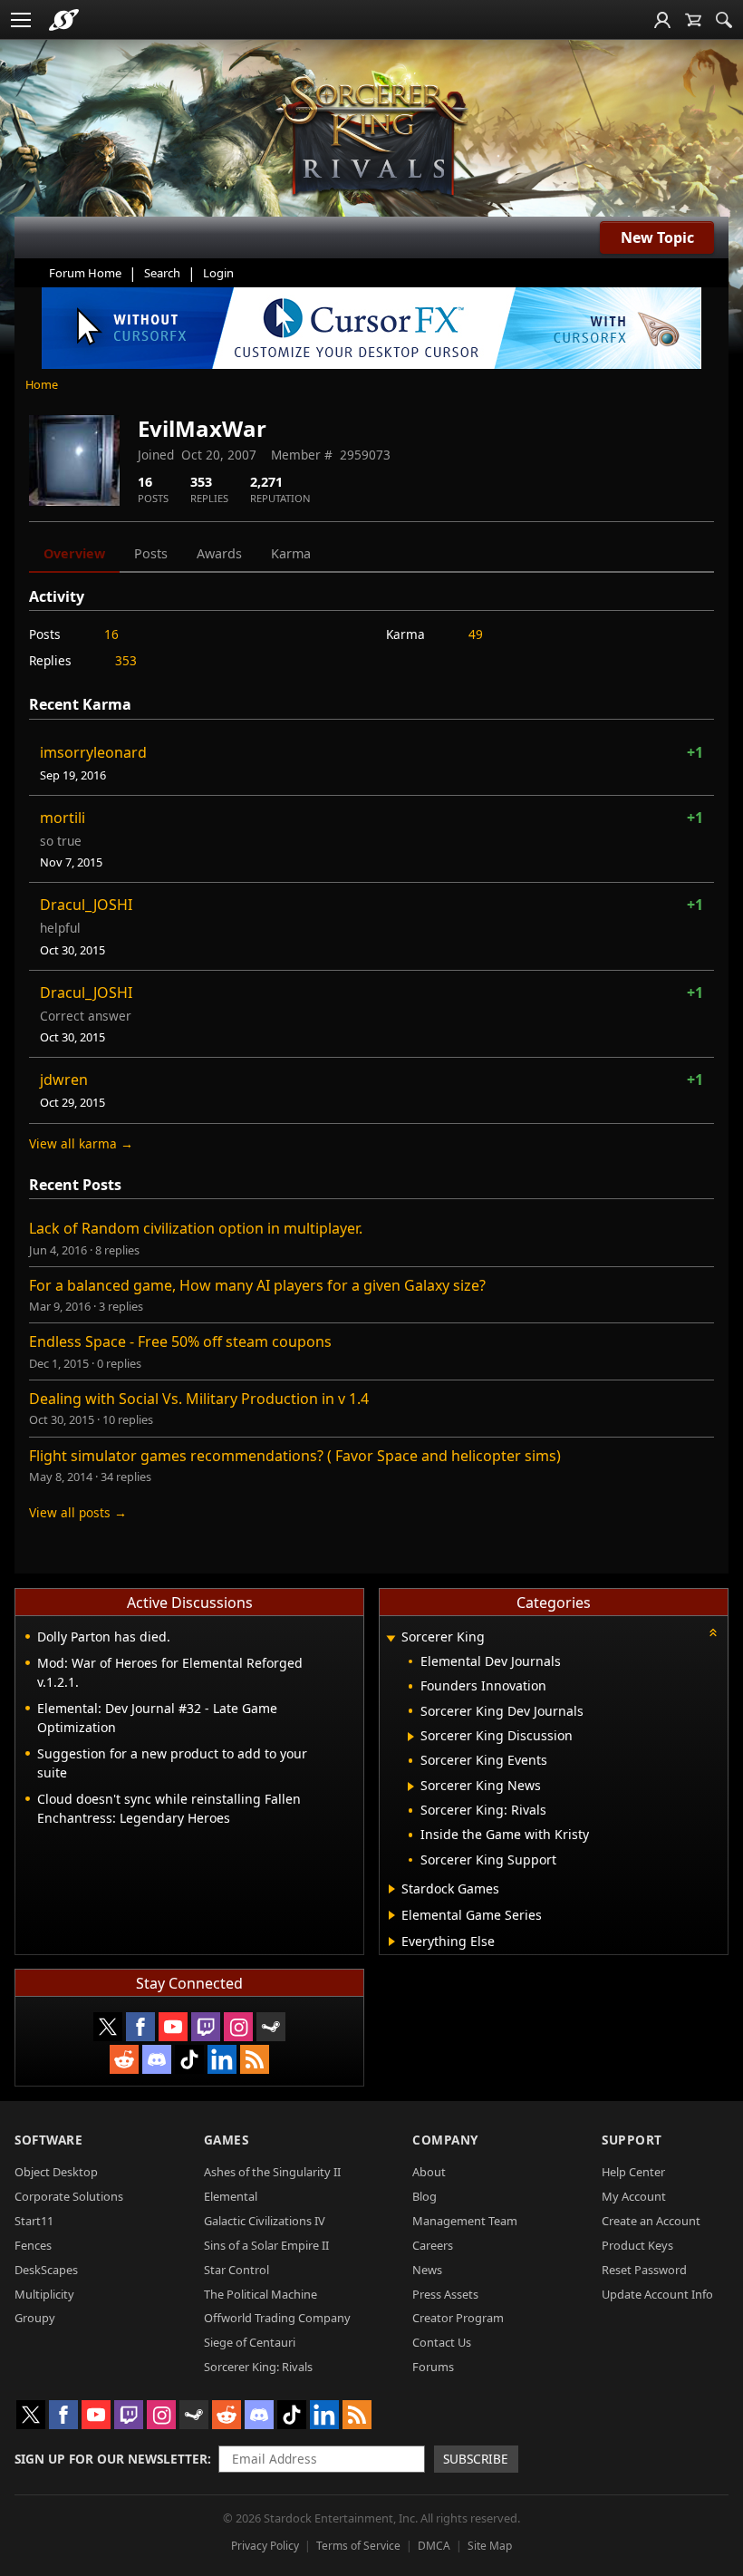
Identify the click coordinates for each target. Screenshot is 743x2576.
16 (111, 634)
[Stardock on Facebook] (140, 2027)
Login (218, 273)
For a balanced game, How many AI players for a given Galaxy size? (257, 1285)
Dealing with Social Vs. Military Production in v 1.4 (199, 1399)
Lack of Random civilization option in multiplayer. (196, 1228)
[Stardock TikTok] (189, 2059)
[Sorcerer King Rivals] (371, 137)
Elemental (231, 2196)
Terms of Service (358, 2546)
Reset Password (644, 2270)
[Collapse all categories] (713, 1632)
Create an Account (651, 2221)
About (429, 2172)
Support (632, 2140)
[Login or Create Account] (662, 20)
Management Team (465, 2221)
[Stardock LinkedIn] (222, 2059)
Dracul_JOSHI (86, 905)
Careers (433, 2245)
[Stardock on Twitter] (108, 2027)
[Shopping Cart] (693, 20)
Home (42, 384)
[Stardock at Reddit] (124, 2059)
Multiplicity (44, 2294)
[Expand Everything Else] (392, 1942)
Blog (425, 2196)
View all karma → (81, 1143)
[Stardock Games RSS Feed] (255, 2059)
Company (445, 2140)
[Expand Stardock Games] (392, 1889)
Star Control (236, 2270)
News (427, 2270)
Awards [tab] (219, 553)
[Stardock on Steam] (271, 2027)
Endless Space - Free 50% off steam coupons (180, 1341)
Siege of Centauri (250, 2342)
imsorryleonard (93, 752)
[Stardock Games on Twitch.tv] (206, 2027)
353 (126, 660)
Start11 (34, 2221)
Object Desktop (56, 2172)
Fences (33, 2245)
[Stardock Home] (64, 20)
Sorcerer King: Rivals (258, 2367)
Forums (433, 2367)
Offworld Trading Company (277, 2318)
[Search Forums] (724, 20)
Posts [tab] (151, 553)
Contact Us (442, 2342)
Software (48, 2140)
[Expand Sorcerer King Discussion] (411, 1737)
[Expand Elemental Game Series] (392, 1915)
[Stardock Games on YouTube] (173, 2027)
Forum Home (85, 273)
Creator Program (458, 2318)
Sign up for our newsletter (111, 2459)
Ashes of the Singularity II (272, 2172)
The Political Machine (261, 2294)
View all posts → (78, 1512)
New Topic (657, 237)
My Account (634, 2196)
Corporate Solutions (69, 2196)
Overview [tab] (74, 553)
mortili (63, 818)
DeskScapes (46, 2270)
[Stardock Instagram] (238, 2027)
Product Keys (637, 2245)
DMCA (434, 2546)
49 (476, 634)
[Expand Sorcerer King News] (411, 1787)
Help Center (633, 2172)
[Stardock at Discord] (157, 2059)
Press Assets (445, 2294)
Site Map (490, 2546)
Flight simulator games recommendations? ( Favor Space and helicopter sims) (295, 1456)
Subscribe (476, 2459)
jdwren (64, 1080)
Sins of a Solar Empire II (266, 2245)
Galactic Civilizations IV (265, 2221)
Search (162, 273)
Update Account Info (657, 2294)
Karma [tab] (291, 553)
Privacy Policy (265, 2546)
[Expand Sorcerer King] (391, 1638)
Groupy (35, 2318)
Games (227, 2140)
